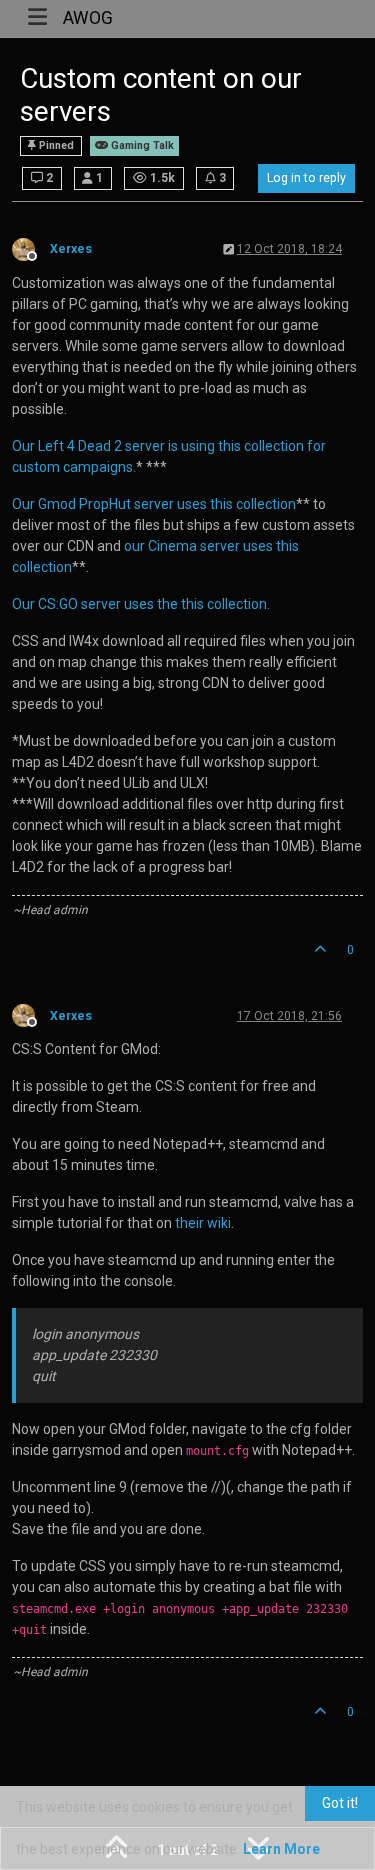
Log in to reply (306, 178)
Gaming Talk (141, 145)
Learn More (281, 1849)
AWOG (88, 18)
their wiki (203, 1223)
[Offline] (31, 248)
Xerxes (71, 249)
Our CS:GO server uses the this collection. (141, 604)
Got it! (340, 1803)
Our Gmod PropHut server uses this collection (154, 504)
